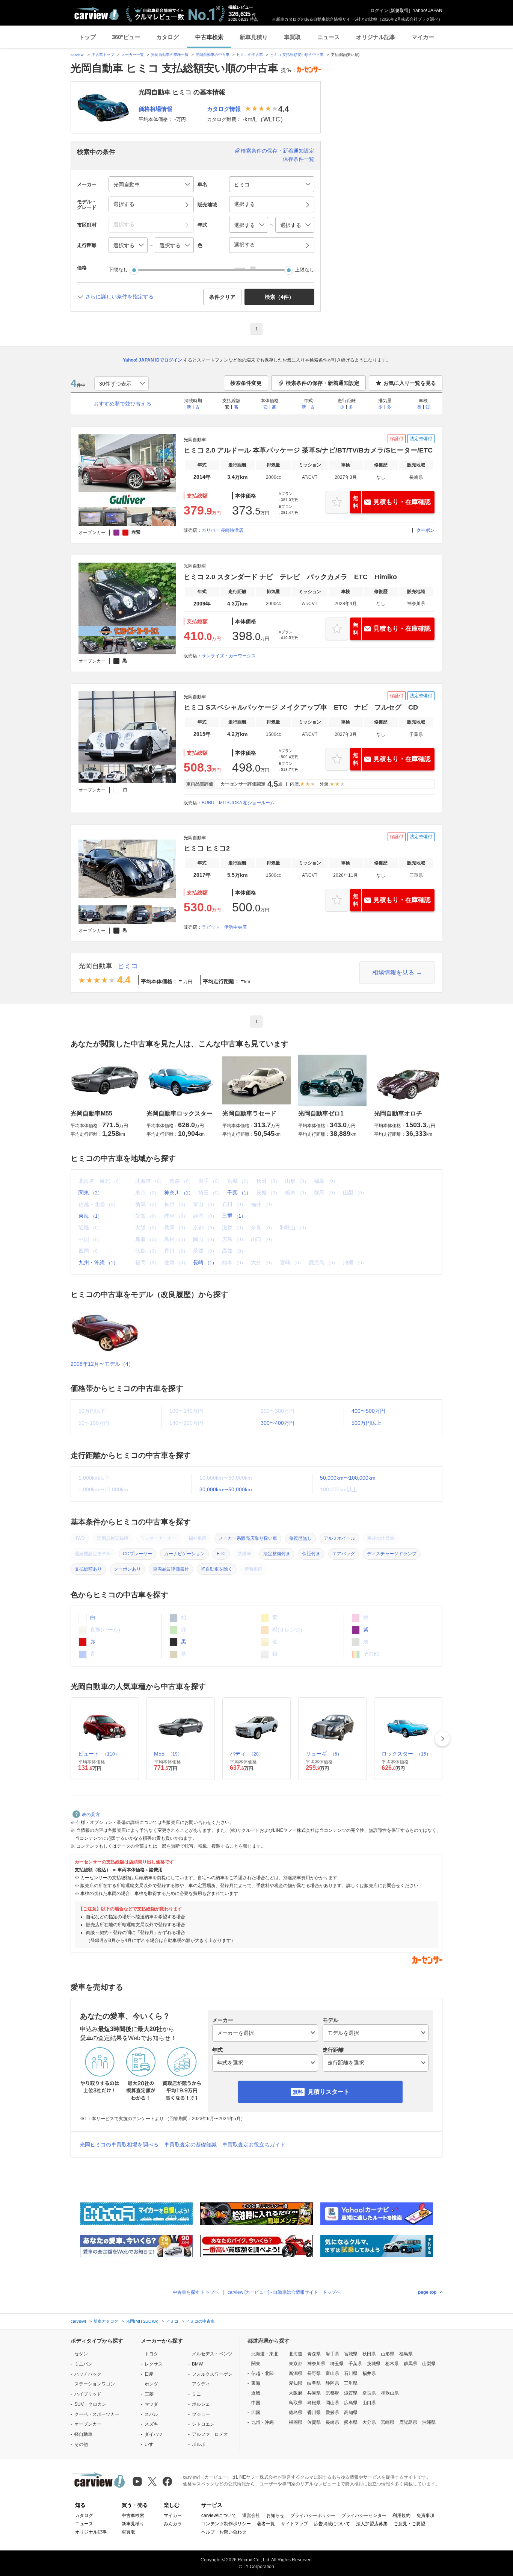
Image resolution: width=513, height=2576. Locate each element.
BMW (197, 2364)
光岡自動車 (95, 966)
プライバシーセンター (364, 2515)
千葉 (239, 1193)
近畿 (256, 2393)
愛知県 (296, 2383)
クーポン (425, 530)
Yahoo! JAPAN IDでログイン (152, 360)
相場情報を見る (393, 972)
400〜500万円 (368, 1411)
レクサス (154, 2364)
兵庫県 (314, 2393)
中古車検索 (209, 37)
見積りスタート (329, 2092)
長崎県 (332, 2422)
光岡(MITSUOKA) (142, 2321)
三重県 (351, 2383)
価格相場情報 (155, 109)
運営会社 (251, 2515)
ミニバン (83, 2364)
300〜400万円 (278, 1423)
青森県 (314, 2354)
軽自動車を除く (217, 1569)
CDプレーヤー (137, 1554)
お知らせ (275, 2515)
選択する (244, 245)
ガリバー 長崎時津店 (223, 530)
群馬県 (410, 2364)
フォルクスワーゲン (212, 2374)
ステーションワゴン (95, 2384)
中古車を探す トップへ (196, 2292)
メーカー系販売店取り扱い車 (248, 1538)
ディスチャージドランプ (392, 1554)
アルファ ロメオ (210, 2434)
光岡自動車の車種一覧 (170, 55)
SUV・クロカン (90, 2404)
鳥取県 (296, 2403)
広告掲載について (332, 2524)
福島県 (406, 2354)
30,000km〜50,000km (226, 1489)
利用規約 (401, 2515)
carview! (78, 55)
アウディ (201, 2384)
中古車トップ (103, 55)
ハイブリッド (88, 2394)
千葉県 (355, 2364)
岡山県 (332, 2403)
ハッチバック (88, 2374)
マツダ (151, 2404)
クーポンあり (127, 1569)
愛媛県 (332, 2413)
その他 (81, 2444)
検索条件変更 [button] (246, 383)
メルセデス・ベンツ (212, 2354)
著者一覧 (266, 2524)
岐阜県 (314, 2383)
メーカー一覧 (133, 55)
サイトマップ (294, 2524)
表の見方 (91, 1815)
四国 (256, 2413)
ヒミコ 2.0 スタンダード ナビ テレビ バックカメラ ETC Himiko (290, 577)
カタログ (167, 37)
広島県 (351, 2403)
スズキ (151, 2424)
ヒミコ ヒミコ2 (207, 848)
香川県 (314, 2413)
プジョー (201, 2414)
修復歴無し (300, 1538)
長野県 (314, 2373)
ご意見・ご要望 (409, 2524)
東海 (90, 1216)
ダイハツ (154, 2434)
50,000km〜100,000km (348, 1478)
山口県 (369, 2403)
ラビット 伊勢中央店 (224, 927)
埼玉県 (337, 2364)
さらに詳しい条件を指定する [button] (119, 297)
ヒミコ (128, 966)
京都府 (332, 2393)
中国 (256, 2403)
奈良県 (369, 2393)
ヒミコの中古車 (250, 55)
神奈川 (179, 1193)
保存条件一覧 (299, 159)
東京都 (296, 2364)
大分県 (369, 2422)
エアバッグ (344, 1554)
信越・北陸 (263, 2373)
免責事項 (425, 2515)
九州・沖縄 (98, 1262)
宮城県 (351, 2354)
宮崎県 (388, 2422)
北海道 (296, 2354)
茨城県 (374, 2364)
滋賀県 (351, 2393)
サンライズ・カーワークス (229, 656)
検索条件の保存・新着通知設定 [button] (323, 383)
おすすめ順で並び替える (122, 404)
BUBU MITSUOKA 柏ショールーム (238, 803)
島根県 (314, 2403)
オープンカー (88, 2424)
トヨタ (151, 2354)
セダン (81, 2354)
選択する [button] (124, 204)
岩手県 (332, 2354)
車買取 (292, 37)
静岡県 (332, 2383)
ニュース (329, 37)
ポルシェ (201, 2404)
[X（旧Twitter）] (152, 2481)
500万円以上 (367, 1423)
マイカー (423, 37)
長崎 (205, 1262)
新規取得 (400, 11)
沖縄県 (429, 2422)
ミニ (196, 2394)
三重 (234, 1216)
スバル (151, 2414)
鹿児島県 (408, 2422)
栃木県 (392, 2364)
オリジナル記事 (376, 37)
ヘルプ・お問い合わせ (224, 2532)
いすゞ (151, 2444)
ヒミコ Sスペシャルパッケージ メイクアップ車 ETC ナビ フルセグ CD (301, 707)
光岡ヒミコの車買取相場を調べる (119, 2145)
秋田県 (369, 2354)
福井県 (369, 2373)
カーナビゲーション (184, 1554)
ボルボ (199, 2444)
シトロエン (203, 2424)
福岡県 (296, 2422)
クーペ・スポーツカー (97, 2414)
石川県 (351, 2373)
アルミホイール (339, 1538)
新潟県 (296, 2373)
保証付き (311, 1554)
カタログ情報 (224, 109)
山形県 (388, 2354)
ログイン (379, 11)
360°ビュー (126, 37)
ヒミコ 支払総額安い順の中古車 (297, 55)
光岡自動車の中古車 (213, 55)
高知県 (351, 2413)
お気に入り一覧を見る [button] (410, 383)
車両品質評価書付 (171, 1569)
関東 (90, 1193)
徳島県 (296, 2413)
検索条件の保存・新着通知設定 (278, 151)
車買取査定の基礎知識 (190, 2145)
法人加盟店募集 (372, 2524)
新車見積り (254, 37)
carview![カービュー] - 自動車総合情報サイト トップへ (284, 2292)
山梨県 (429, 2364)
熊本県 (351, 2422)
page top (427, 2292)
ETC (221, 1554)
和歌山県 (390, 2393)
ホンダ (151, 2384)
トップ (87, 37)
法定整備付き (277, 1554)
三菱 (149, 2394)
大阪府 (296, 2393)
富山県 (332, 2373)
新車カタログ (106, 2321)
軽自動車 (83, 2434)
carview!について (219, 2515)
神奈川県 (316, 2364)
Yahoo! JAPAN (428, 11)
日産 (149, 2374)
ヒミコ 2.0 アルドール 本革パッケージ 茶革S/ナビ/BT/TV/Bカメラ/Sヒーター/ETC (308, 450)
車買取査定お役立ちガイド (254, 2145)
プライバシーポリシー (313, 2515)
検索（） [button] (279, 297)
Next (442, 1739)
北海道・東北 (265, 2354)
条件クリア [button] (222, 297)
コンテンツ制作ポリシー (226, 2524)
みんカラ (173, 2524)
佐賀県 (314, 2422)
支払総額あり (88, 1569)
